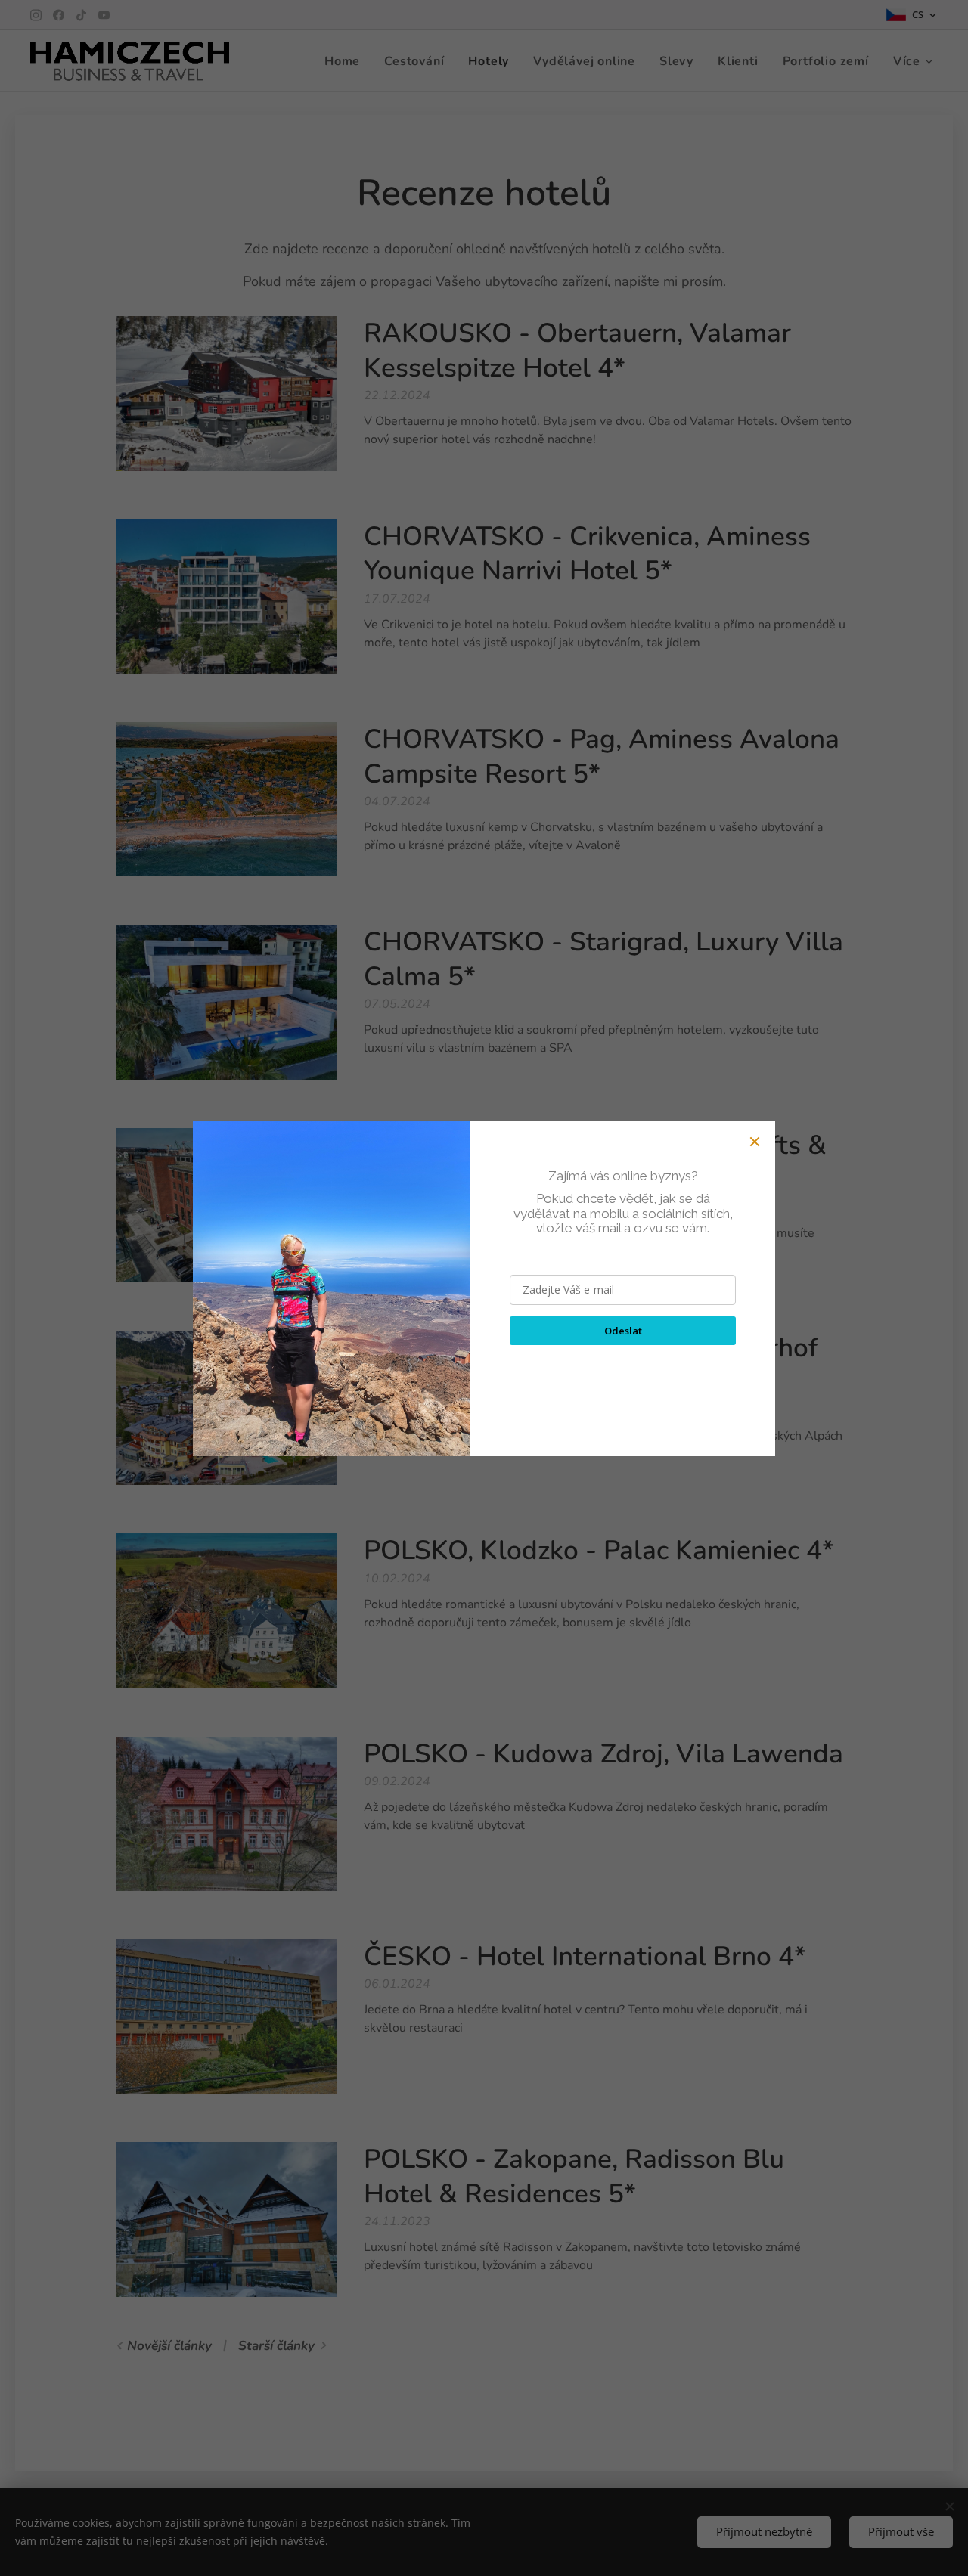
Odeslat (623, 1331)
